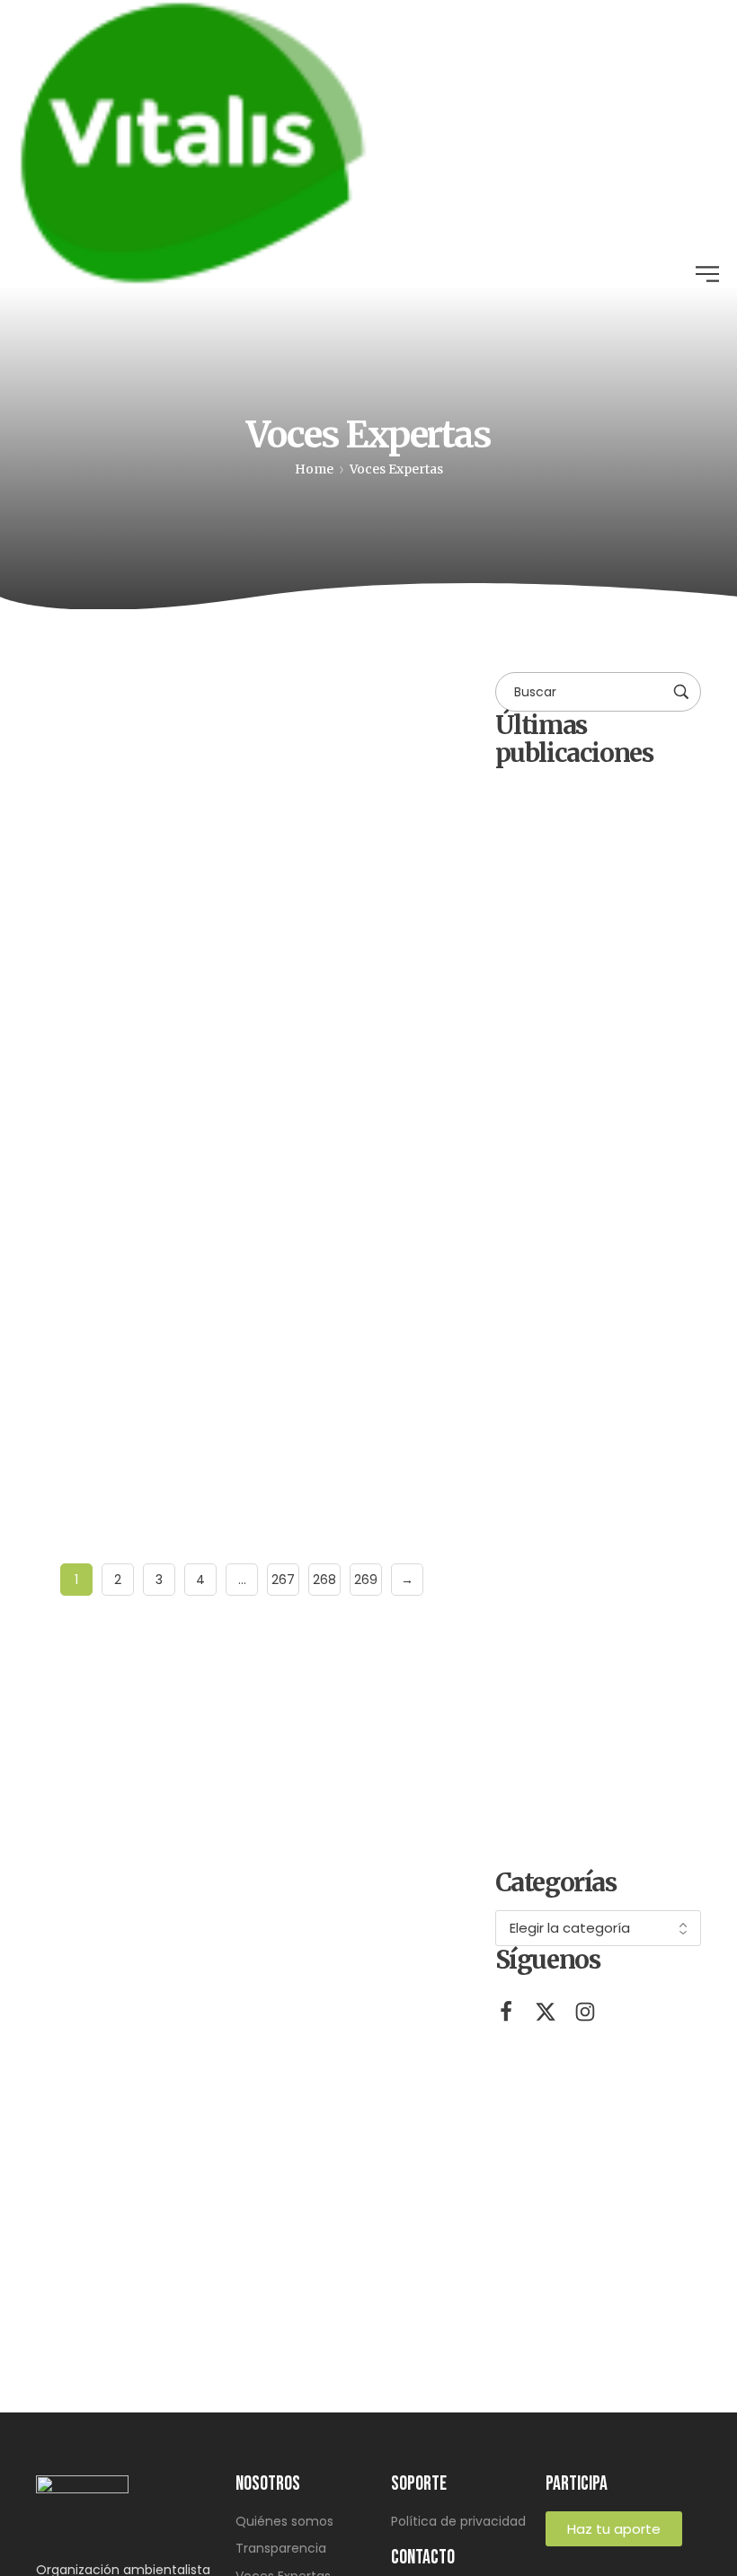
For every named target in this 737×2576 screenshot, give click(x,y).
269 (366, 1580)
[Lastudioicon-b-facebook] (506, 2012)
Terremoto (172, 1133)
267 (283, 1580)
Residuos (87, 1133)
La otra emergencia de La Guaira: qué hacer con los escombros (223, 1338)
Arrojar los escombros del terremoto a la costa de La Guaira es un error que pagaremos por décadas (622, 1558)
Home (314, 469)
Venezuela (261, 1133)
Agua (76, 699)
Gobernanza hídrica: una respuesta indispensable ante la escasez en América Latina (241, 916)
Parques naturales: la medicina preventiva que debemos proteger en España (622, 1327)
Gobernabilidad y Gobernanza (311, 708)
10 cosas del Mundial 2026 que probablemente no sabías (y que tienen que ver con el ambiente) (628, 1788)
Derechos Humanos (147, 708)
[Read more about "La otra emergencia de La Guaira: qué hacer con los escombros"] (242, 1190)
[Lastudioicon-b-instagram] (585, 2012)
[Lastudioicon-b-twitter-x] (546, 2012)
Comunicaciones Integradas (153, 863)
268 (324, 1580)
